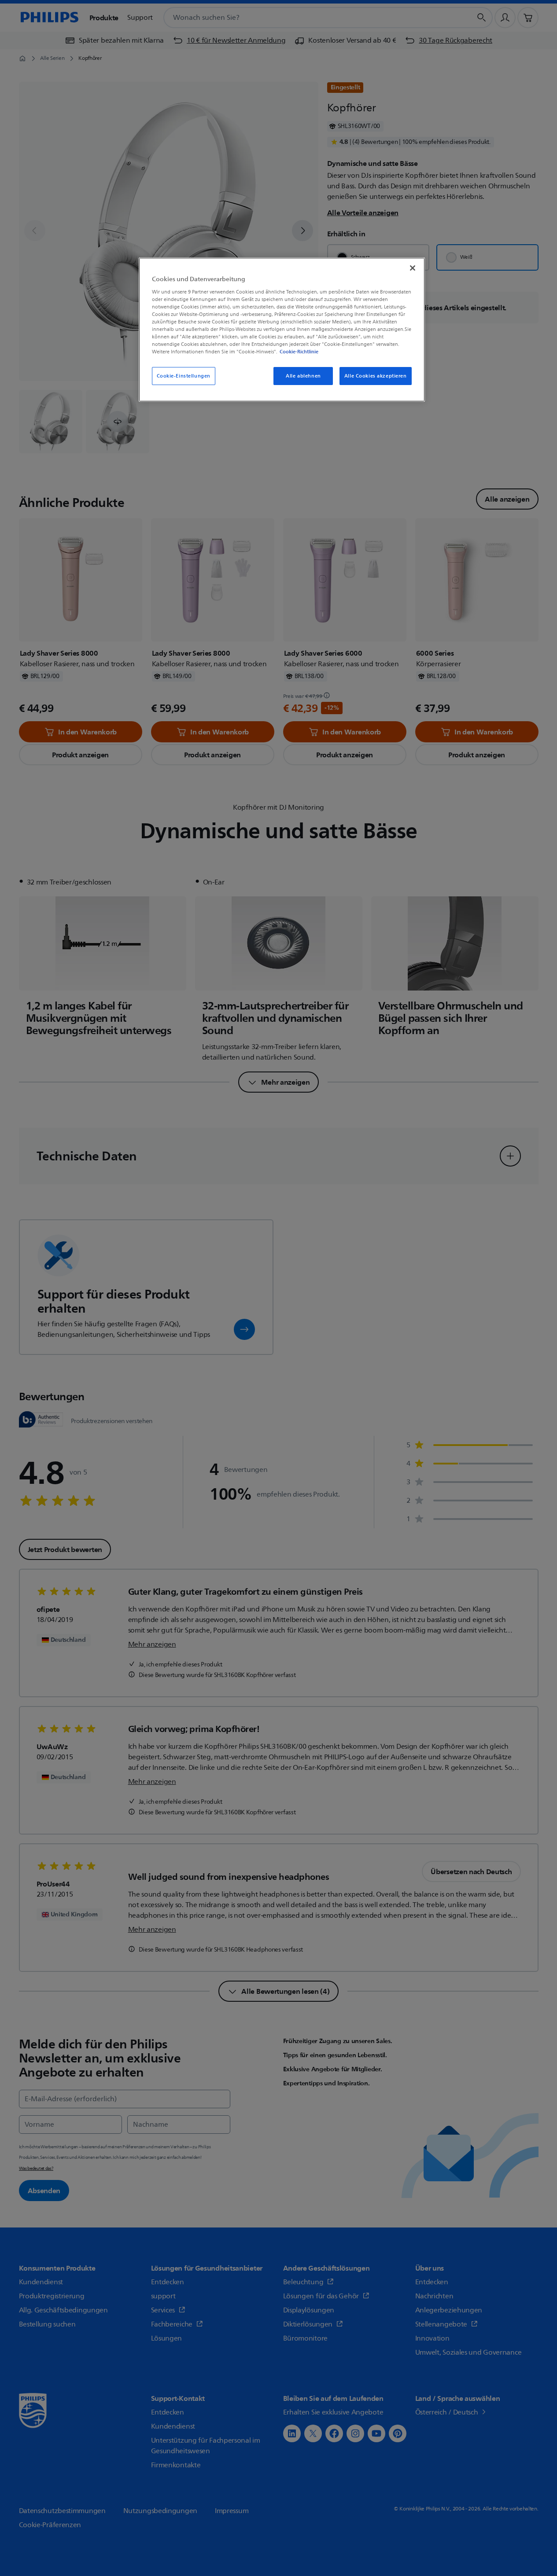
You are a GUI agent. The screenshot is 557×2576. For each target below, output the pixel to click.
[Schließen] (413, 268)
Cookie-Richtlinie (299, 352)
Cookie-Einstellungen (184, 376)
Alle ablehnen (303, 376)
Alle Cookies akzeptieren (376, 376)
